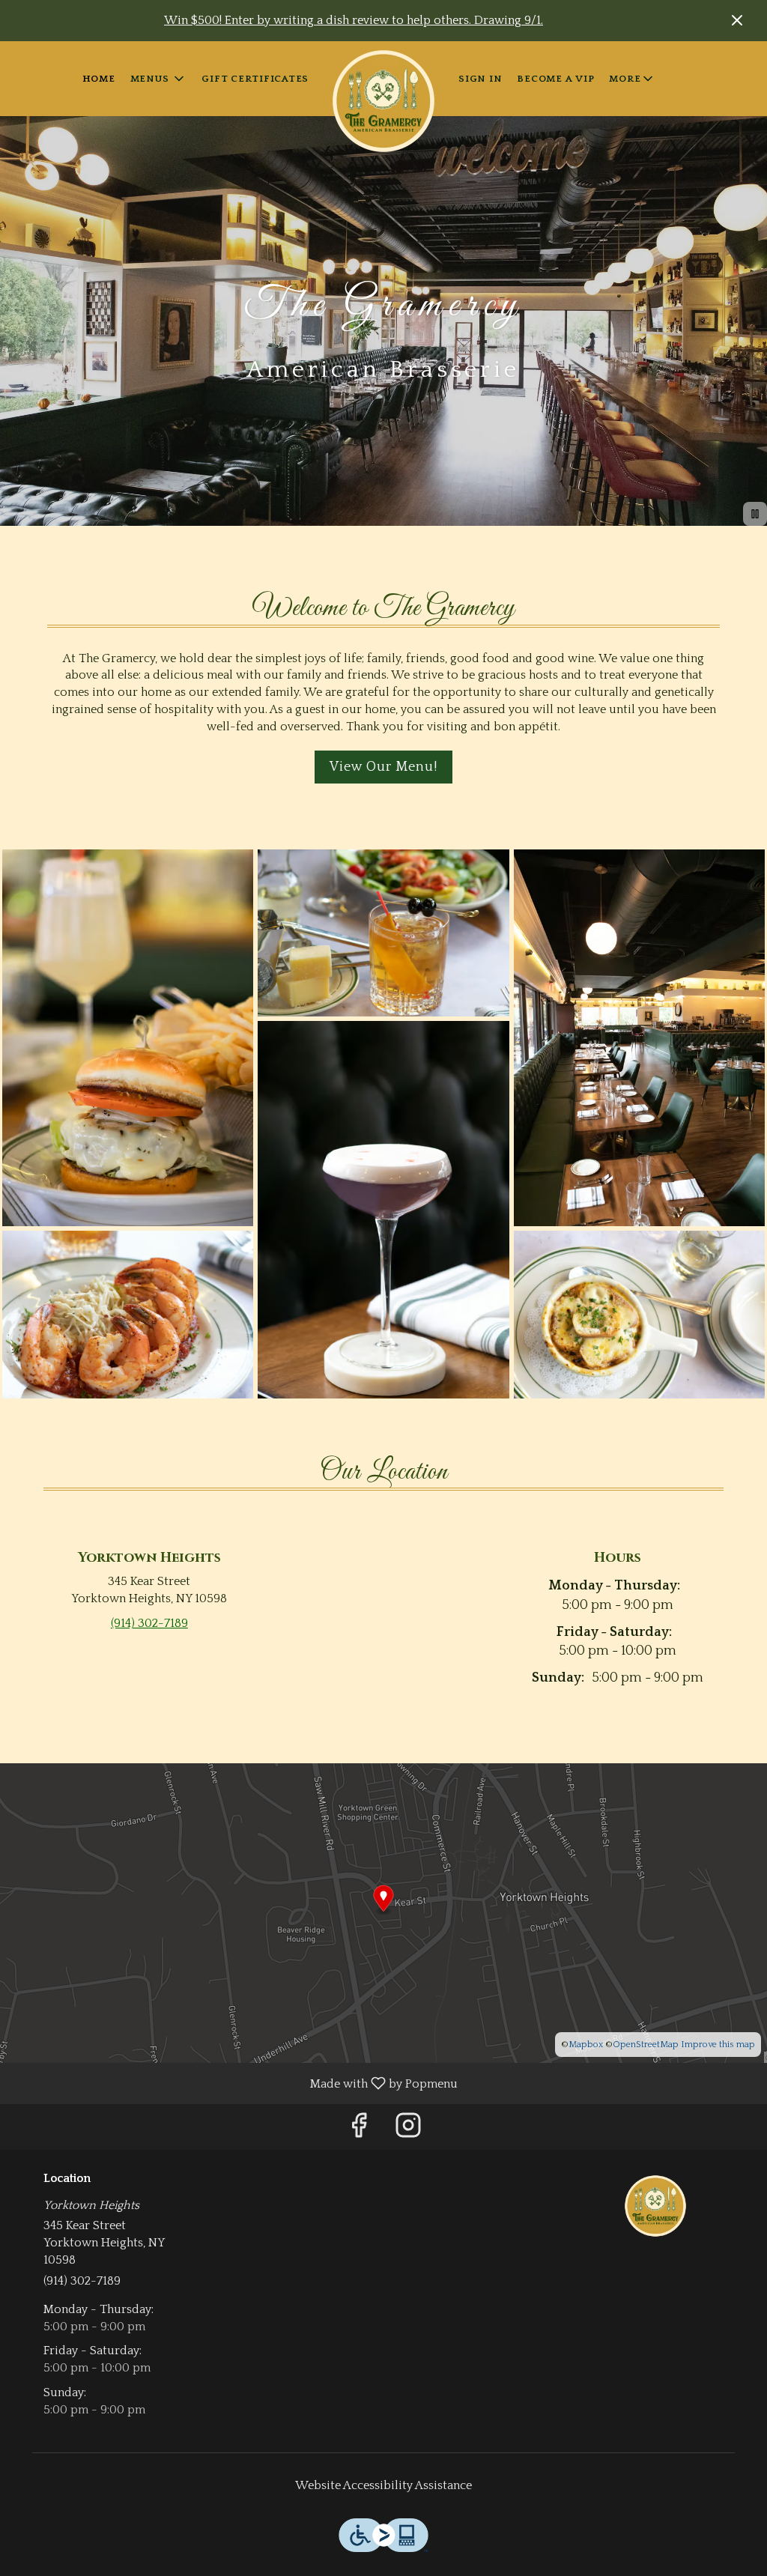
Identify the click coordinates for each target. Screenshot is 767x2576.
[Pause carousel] (755, 514)
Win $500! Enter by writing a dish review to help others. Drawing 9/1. (354, 20)
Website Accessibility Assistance (383, 2485)
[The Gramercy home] (383, 101)
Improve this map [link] (718, 2045)
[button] (159, 79)
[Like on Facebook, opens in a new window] (359, 2131)
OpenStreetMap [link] (646, 2045)
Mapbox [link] (586, 2045)
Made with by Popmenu (234, 2083)
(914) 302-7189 (82, 2281)
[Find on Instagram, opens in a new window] (408, 2131)
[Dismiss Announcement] (737, 20)
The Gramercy (655, 2206)
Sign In (480, 79)
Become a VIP (555, 79)
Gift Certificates (255, 79)
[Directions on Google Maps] (383, 1912)
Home (99, 79)
